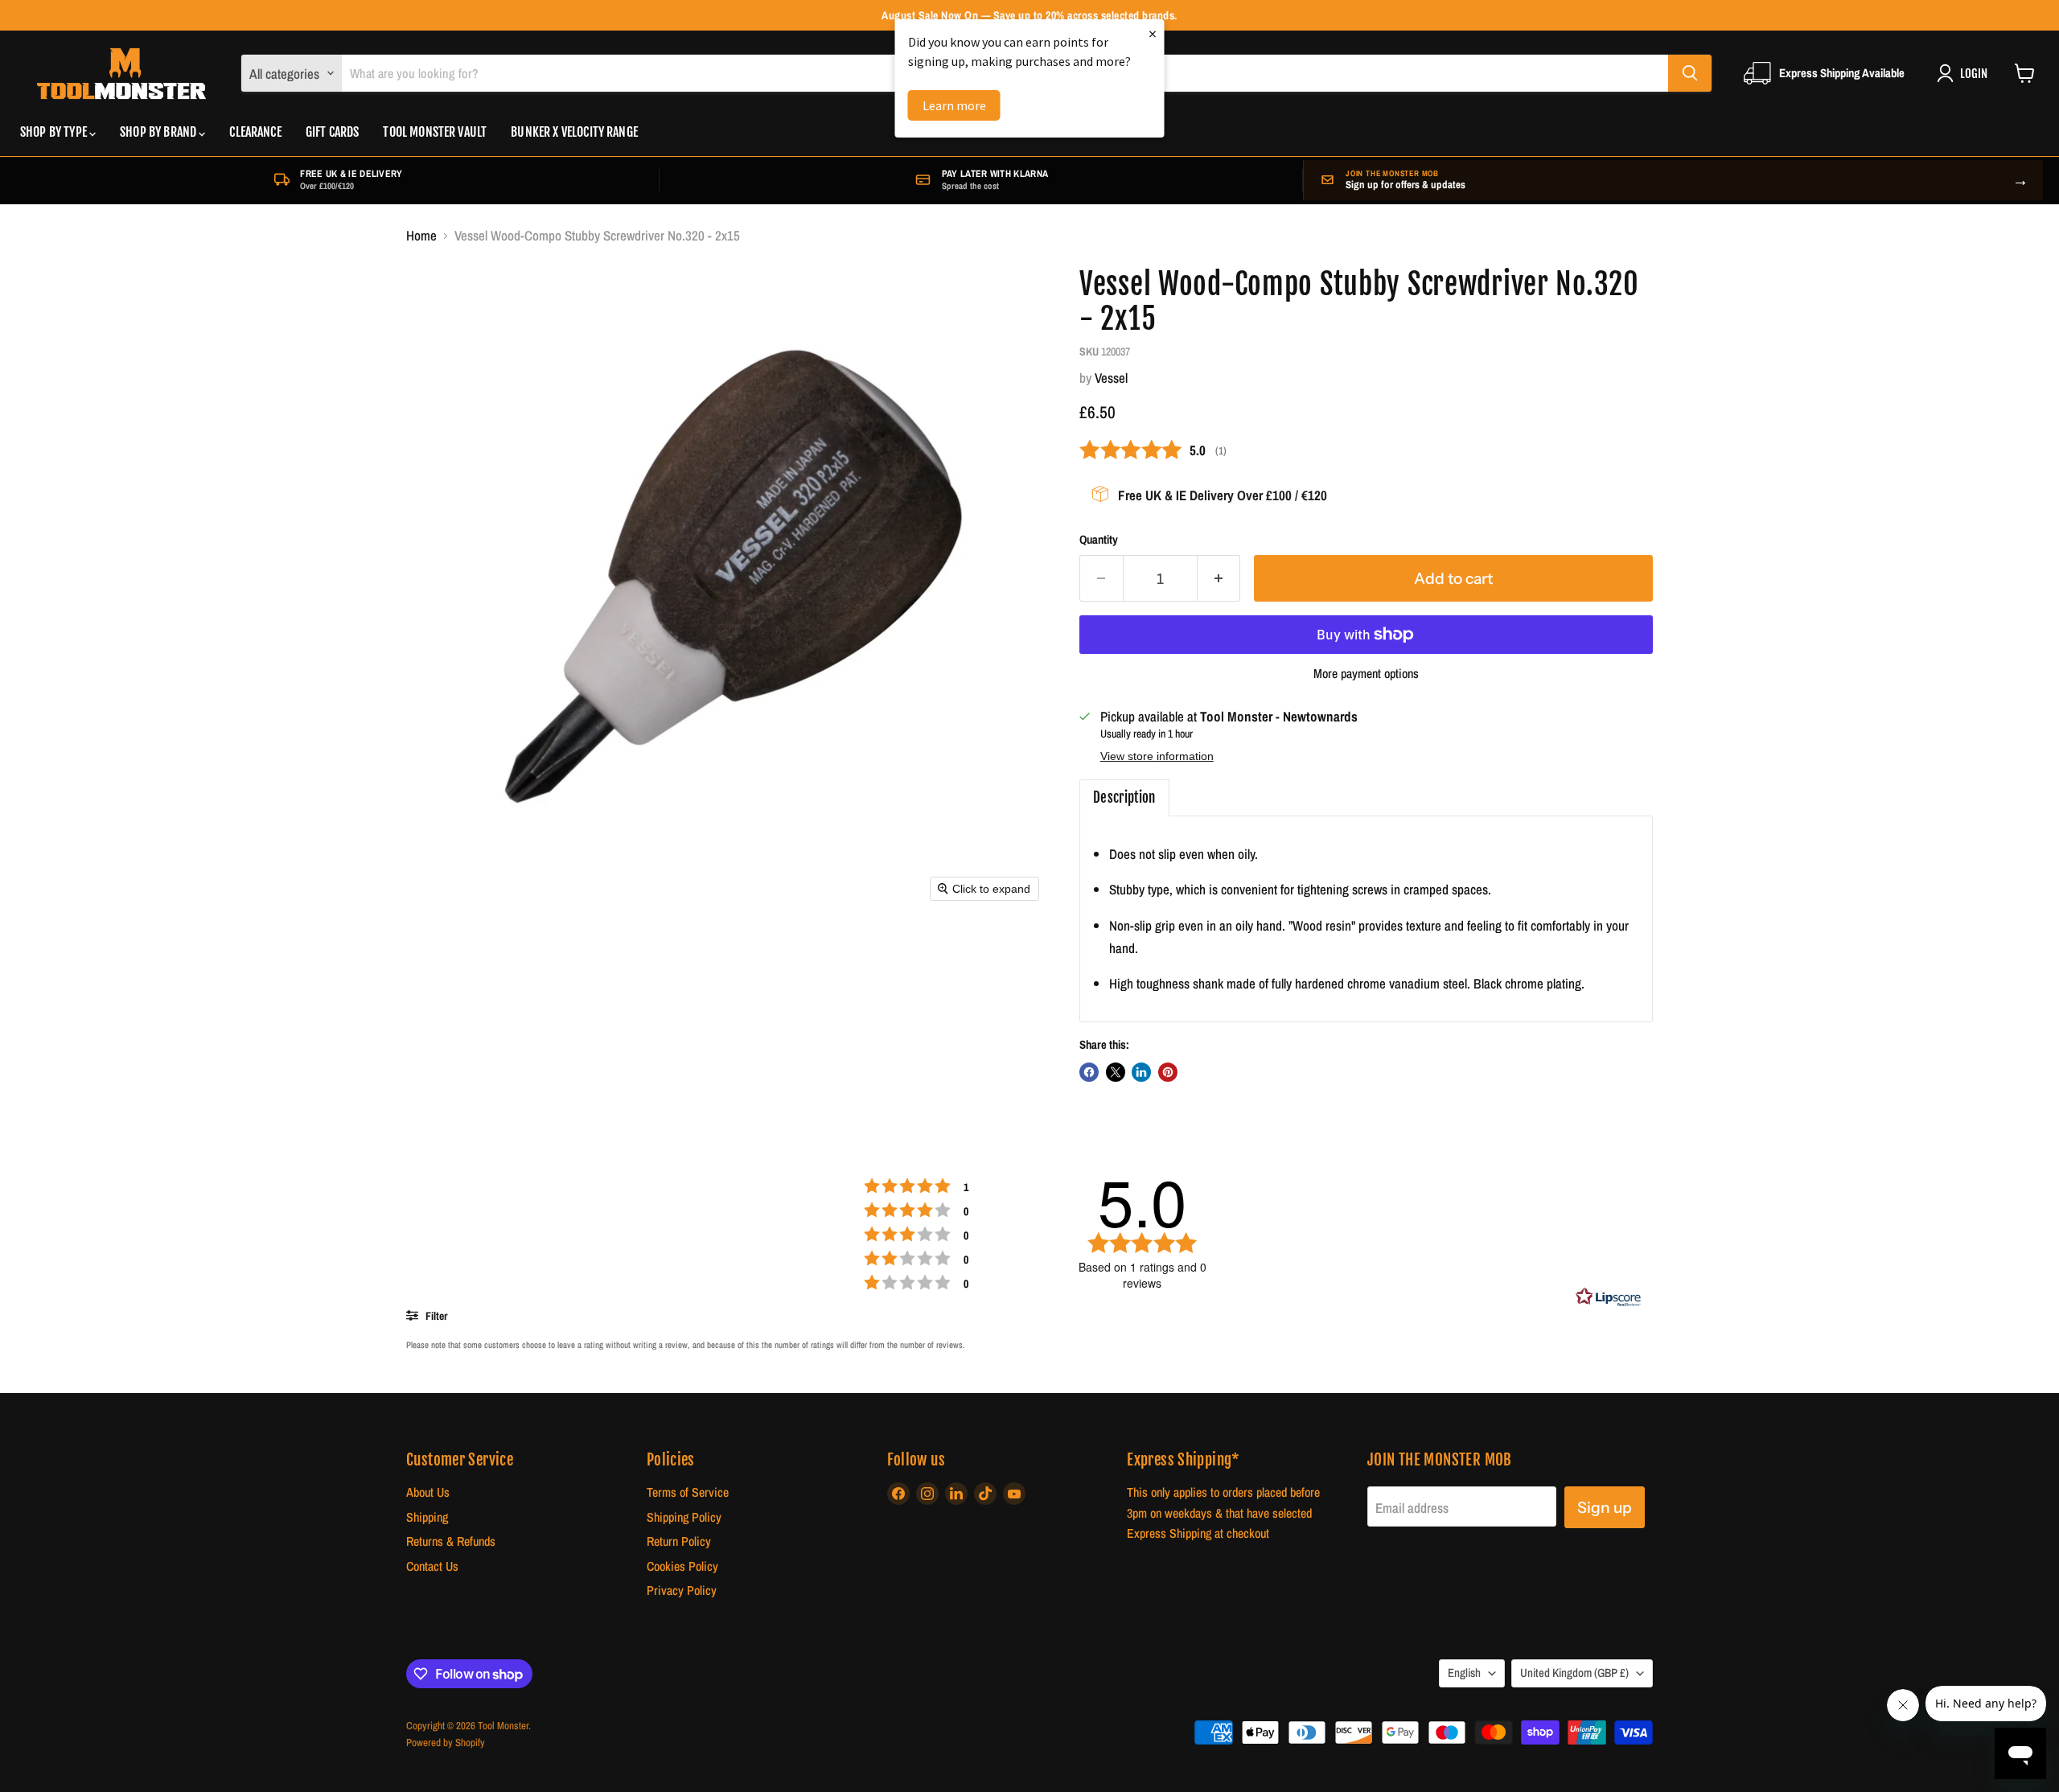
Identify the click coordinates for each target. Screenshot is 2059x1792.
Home (421, 236)
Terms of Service (688, 1492)
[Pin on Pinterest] (1168, 1072)
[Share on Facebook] (1089, 1072)
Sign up (1605, 1507)
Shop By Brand (159, 132)
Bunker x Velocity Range (574, 132)
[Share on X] (1116, 1072)
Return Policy (679, 1541)
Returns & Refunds (451, 1541)
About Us (428, 1492)
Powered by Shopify (446, 1743)
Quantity (1099, 540)
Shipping (427, 1517)
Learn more (954, 105)
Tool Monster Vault (435, 132)
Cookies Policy (682, 1566)
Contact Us (432, 1566)
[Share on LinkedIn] (1141, 1072)
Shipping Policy (684, 1517)
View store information (1157, 756)
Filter (435, 1316)
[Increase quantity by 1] (1219, 578)
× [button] (1153, 33)
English (1464, 1673)
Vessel (1111, 378)
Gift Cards (333, 132)
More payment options (1366, 674)
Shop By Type (55, 132)
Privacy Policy (682, 1591)
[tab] (1124, 798)
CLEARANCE (255, 132)
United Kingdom (1574, 1673)
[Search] (1690, 73)
